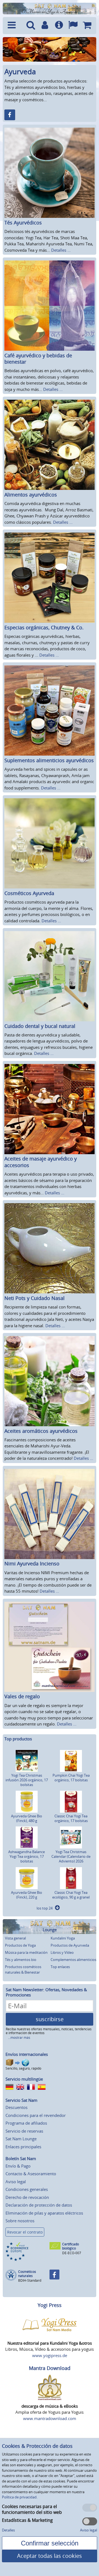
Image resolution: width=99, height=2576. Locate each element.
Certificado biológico (71, 2246)
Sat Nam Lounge (21, 2139)
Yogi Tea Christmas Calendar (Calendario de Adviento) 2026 (71, 1856)
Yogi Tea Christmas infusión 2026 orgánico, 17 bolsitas (27, 1780)
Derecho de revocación (27, 2197)
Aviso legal (16, 2182)
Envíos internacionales (27, 2054)
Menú (14, 26)
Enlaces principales (23, 2147)
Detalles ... (61, 250)
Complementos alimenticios (73, 1960)
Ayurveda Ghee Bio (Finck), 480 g (27, 1818)
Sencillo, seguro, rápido (23, 2068)
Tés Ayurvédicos (23, 223)
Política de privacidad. (20, 2497)
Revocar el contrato (25, 2232)
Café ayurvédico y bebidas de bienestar (38, 359)
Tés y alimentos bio (21, 1960)
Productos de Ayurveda (70, 1945)
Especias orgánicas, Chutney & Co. (44, 627)
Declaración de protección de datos (39, 2205)
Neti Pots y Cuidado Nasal (35, 1298)
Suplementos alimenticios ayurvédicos (49, 760)
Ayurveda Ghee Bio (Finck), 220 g (27, 1895)
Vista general (15, 1938)
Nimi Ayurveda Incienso (32, 1563)
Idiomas (73, 26)
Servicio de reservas (24, 2131)
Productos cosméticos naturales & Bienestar (23, 1969)
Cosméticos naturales (27, 2274)
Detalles (8, 2530)
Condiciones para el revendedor (36, 2115)
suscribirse (50, 2019)
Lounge (50, 1930)
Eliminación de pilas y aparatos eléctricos (44, 2213)
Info (59, 26)
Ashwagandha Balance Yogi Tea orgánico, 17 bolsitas (27, 1856)
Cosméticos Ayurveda (29, 893)
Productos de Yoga (20, 1945)
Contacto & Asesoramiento (31, 2174)
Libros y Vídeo (62, 1952)
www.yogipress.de (50, 2355)
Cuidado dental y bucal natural (40, 1026)
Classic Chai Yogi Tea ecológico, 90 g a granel (71, 1895)
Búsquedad (31, 26)
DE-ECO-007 (72, 2253)
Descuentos (16, 2107)
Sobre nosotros (20, 2221)
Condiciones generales (27, 2189)
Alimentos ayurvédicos (31, 495)
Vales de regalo (22, 1696)
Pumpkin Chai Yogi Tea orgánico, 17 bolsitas (71, 1778)
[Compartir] (10, 115)
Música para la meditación (26, 1952)
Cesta (87, 26)
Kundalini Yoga (63, 1938)
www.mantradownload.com (50, 2418)
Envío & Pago (18, 2166)
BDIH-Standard (30, 2280)
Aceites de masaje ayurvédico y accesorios (41, 1162)
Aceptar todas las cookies (50, 2556)
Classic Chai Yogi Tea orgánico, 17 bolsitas (71, 1818)
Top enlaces (60, 1967)
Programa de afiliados (26, 2123)
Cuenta (45, 26)
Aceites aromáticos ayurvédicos (41, 1431)
